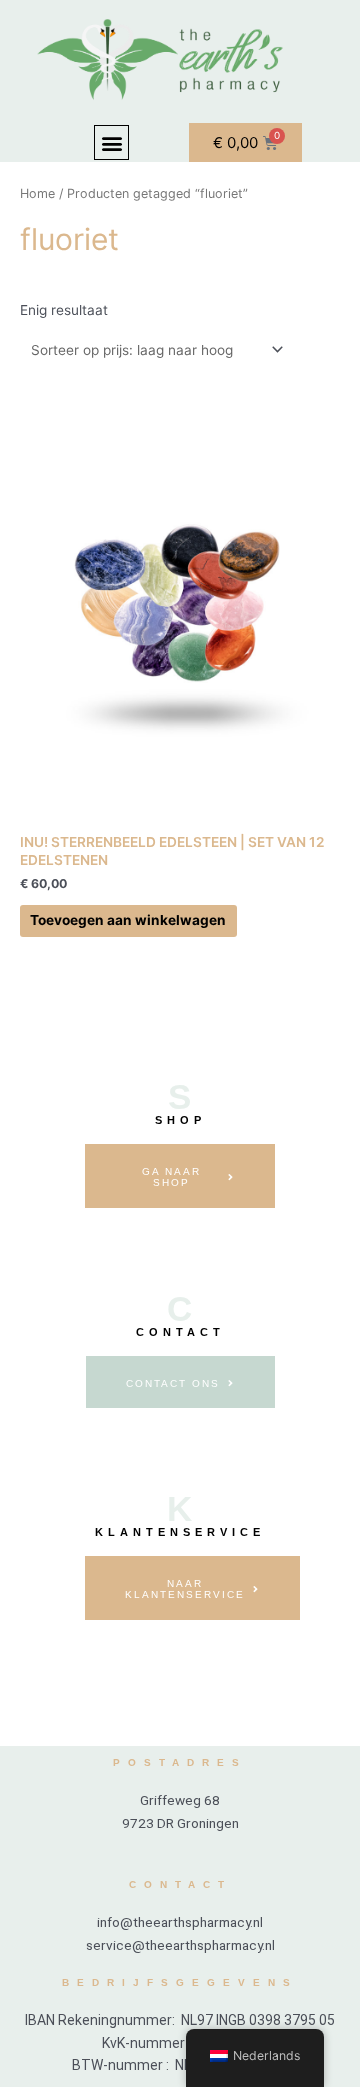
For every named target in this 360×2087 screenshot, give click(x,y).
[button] (111, 142)
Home (37, 193)
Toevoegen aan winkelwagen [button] (128, 920)
